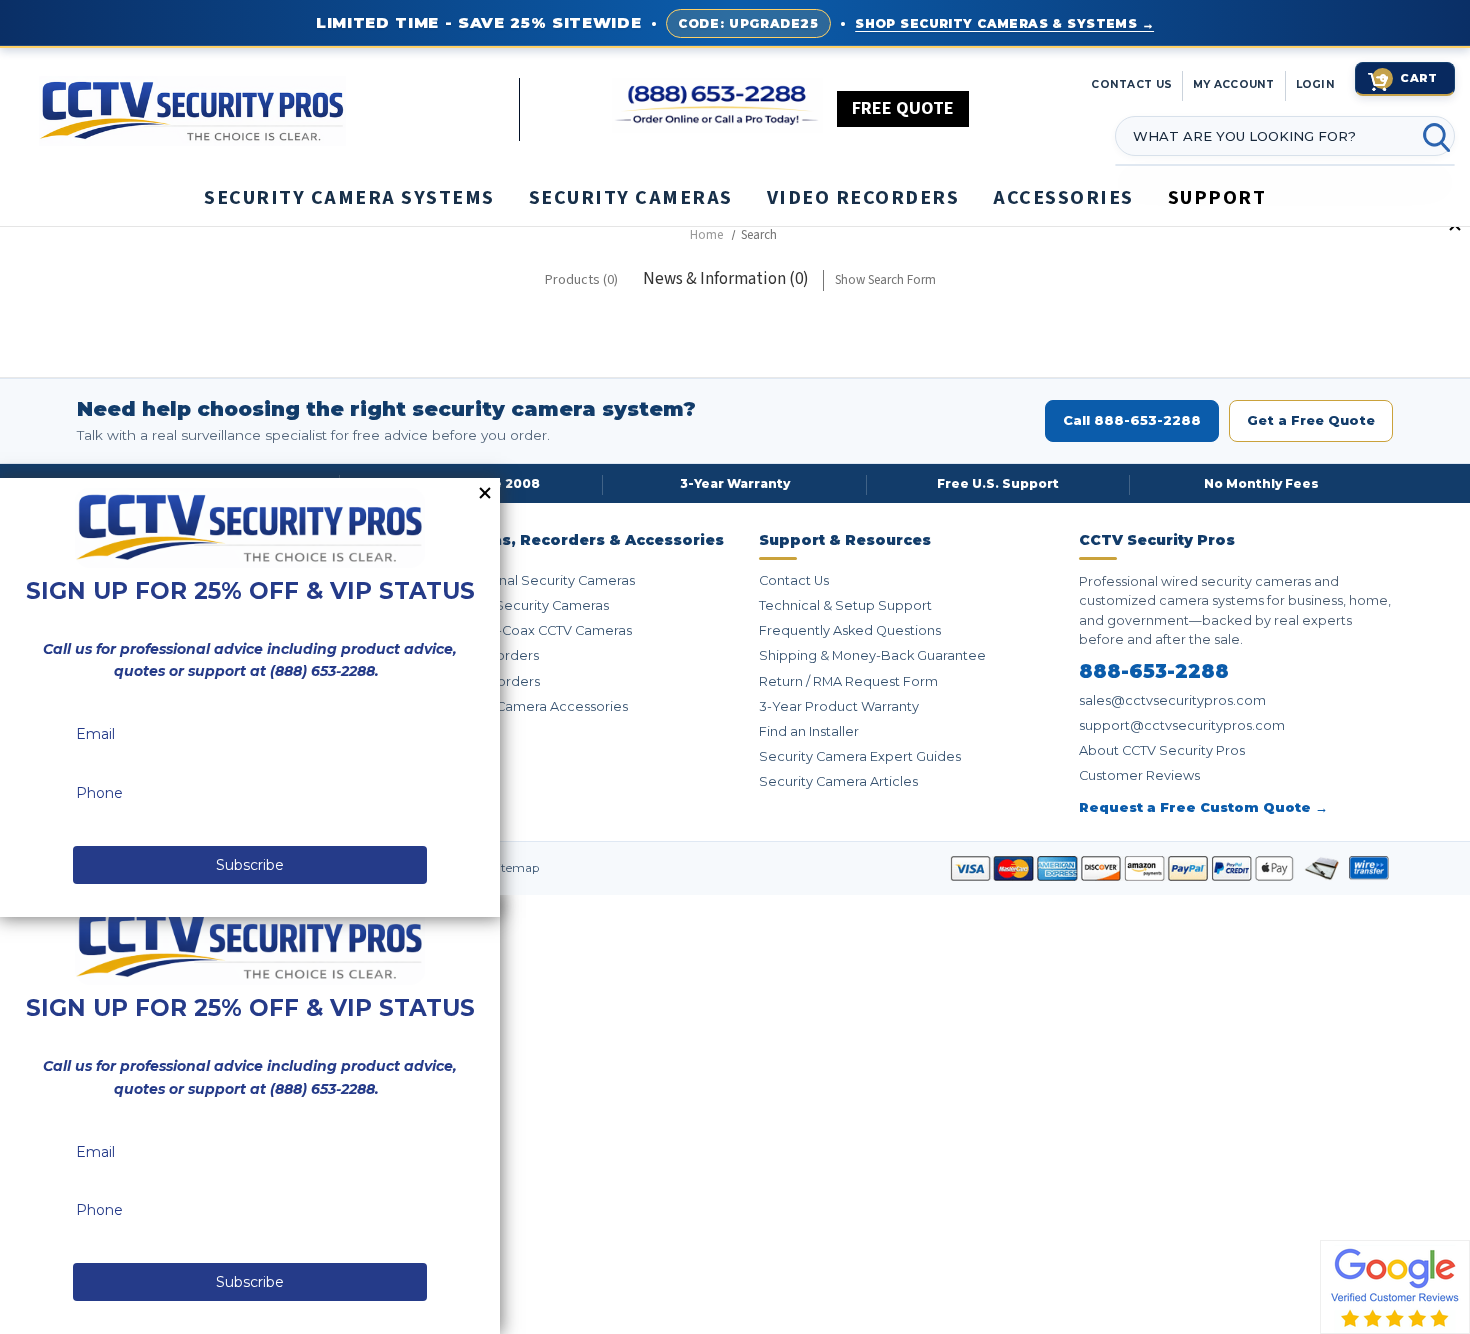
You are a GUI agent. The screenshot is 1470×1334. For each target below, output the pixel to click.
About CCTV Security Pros (1162, 750)
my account (1234, 84)
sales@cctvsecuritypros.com (1172, 700)
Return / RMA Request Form (848, 681)
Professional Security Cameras (537, 580)
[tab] (581, 280)
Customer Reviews (1139, 775)
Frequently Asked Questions (850, 630)
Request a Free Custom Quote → (1203, 807)
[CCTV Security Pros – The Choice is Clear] (279, 109)
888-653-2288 (1154, 672)
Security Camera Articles (838, 781)
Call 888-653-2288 (1132, 420)
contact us (1131, 84)
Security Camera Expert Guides (860, 756)
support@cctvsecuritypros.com (1182, 725)
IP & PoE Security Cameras (524, 605)
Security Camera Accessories (533, 706)
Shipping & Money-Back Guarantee (872, 655)
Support (1217, 198)
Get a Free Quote (1311, 420)
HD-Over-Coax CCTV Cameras (535, 630)
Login (1315, 84)
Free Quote (903, 108)
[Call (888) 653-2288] (717, 105)
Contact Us (794, 580)
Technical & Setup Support (845, 605)
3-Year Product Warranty (839, 706)
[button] (1469, 1324)
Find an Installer (809, 731)
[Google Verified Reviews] (1395, 1286)
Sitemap (515, 868)
